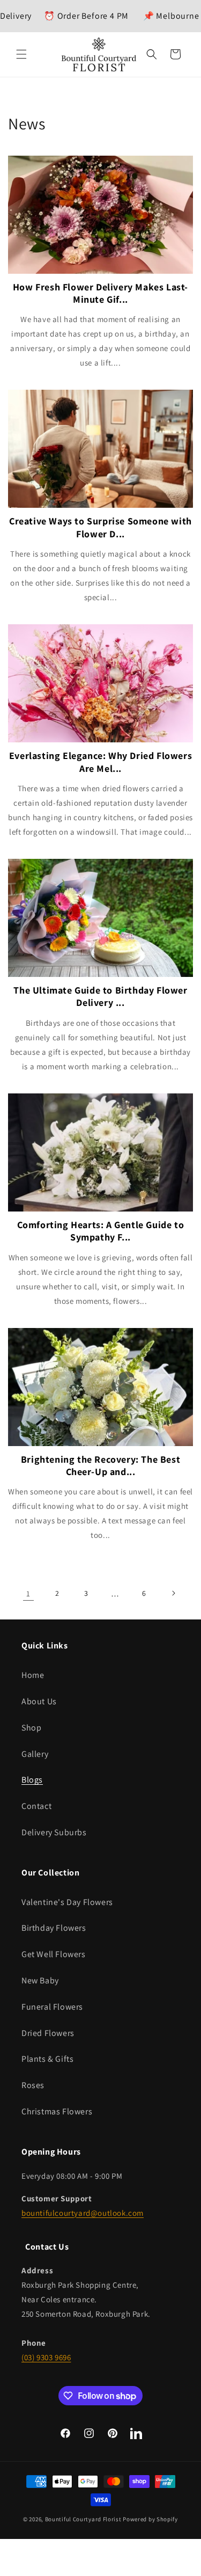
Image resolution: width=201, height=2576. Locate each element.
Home (33, 1675)
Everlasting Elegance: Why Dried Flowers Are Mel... (100, 762)
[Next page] (173, 1593)
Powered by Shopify (150, 2519)
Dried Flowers (48, 2033)
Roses (33, 2085)
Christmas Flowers (57, 2111)
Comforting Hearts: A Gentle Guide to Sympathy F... (101, 1231)
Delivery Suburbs (54, 1832)
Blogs (32, 1780)
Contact (36, 1806)
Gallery (35, 1754)
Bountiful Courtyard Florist (83, 2519)
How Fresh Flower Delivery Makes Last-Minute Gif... (100, 293)
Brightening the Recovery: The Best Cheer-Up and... (100, 1465)
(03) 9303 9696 (46, 2357)
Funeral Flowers (52, 2007)
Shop (31, 1728)
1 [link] (28, 1593)
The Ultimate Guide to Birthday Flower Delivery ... (100, 996)
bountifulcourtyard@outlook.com (83, 2213)
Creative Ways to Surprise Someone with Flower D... (100, 527)
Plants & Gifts (47, 2059)
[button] (21, 54)
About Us (39, 1701)
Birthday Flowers (54, 1928)
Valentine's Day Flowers (67, 1902)
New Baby (40, 1980)
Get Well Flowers (54, 1954)
